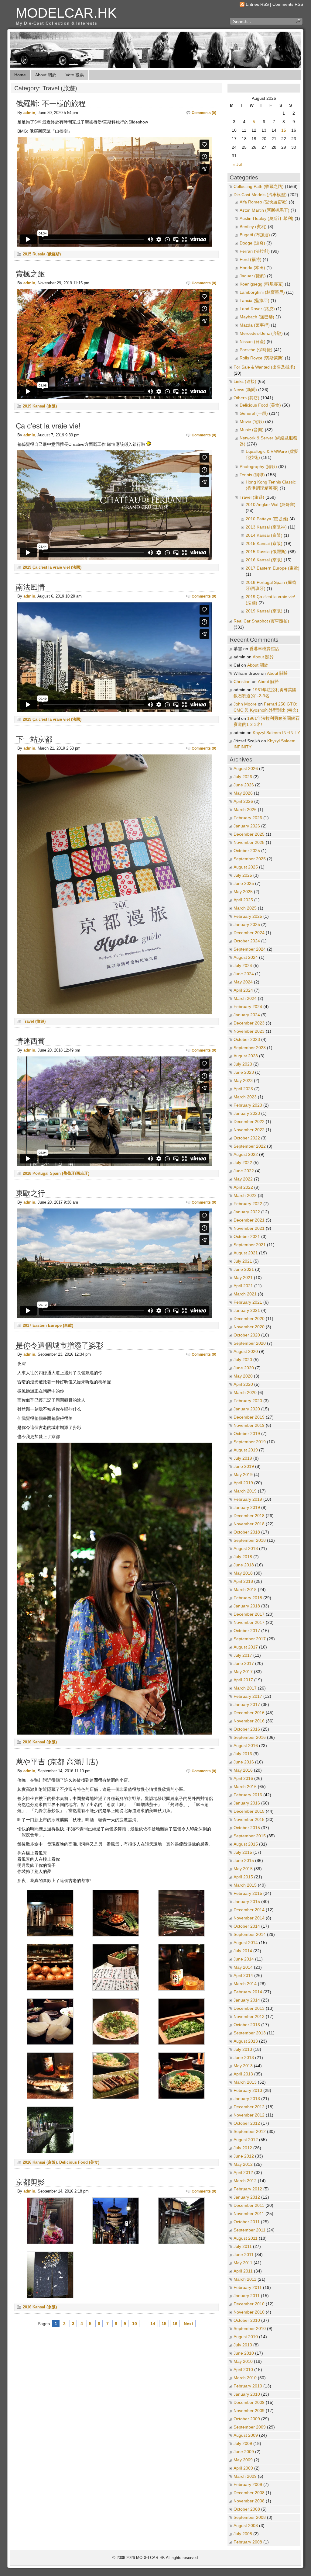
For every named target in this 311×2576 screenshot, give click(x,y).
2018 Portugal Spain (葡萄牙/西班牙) (56, 1173)
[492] (181, 1989)
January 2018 (247, 1606)
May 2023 (243, 1081)
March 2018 (245, 1590)
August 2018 (246, 1549)
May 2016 (243, 1770)
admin (29, 113)
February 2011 (248, 2288)
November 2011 (249, 2214)
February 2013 (248, 2091)
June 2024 (244, 974)
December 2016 (249, 1713)
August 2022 (246, 1155)
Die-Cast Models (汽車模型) (260, 195)
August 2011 (246, 2238)
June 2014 (244, 1959)
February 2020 (248, 1401)
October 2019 (247, 1434)
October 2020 (247, 1335)
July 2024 (243, 966)
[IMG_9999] (50, 2297)
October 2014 (247, 1926)
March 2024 (245, 999)
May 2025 (243, 892)
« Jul (237, 164)
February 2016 (248, 1795)
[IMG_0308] (50, 2098)
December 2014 (249, 1910)
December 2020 (249, 1319)
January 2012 (247, 2197)
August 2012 (246, 2140)
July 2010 (243, 2345)
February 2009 (248, 2485)
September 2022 (250, 1146)
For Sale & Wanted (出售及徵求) (264, 367)
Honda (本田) (252, 268)
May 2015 (243, 1869)
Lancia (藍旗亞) (255, 301)
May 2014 (243, 1967)
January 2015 (247, 1902)
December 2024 (249, 933)
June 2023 (244, 1072)
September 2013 (250, 2033)
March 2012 (245, 2181)
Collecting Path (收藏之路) (259, 187)
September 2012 (250, 2132)
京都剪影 (30, 2182)
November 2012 (249, 2115)
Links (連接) (245, 381)
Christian (242, 682)
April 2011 (243, 2271)
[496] (50, 2044)
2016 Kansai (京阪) (40, 1742)
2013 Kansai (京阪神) (266, 527)
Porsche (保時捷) (256, 350)
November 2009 (249, 2411)
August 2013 (246, 2041)
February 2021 (248, 1302)
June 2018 (244, 1565)
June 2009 (244, 2452)
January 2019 (247, 1508)
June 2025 (244, 884)
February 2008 (248, 2542)
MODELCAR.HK (66, 13)
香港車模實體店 (264, 649)
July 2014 (243, 1951)
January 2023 (247, 1113)
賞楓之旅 (30, 274)
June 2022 (244, 1171)
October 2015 (247, 1828)
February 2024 (248, 1007)
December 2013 (249, 2008)
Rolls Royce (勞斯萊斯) (262, 358)
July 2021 (243, 1261)
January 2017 (247, 1705)
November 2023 (249, 1031)
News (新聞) (245, 390)
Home (20, 75)
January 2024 (247, 1015)
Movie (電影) (252, 422)
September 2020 (250, 1343)
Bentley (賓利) (253, 227)
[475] (50, 1935)
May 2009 (243, 2460)
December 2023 (249, 1023)
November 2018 (249, 1524)
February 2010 (248, 2386)
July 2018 (243, 1557)
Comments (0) (204, 113)
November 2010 (249, 2312)
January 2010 (247, 2394)
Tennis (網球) (252, 475)
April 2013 (243, 2074)
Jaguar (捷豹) (253, 276)
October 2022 (247, 1138)
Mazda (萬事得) (255, 325)
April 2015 (243, 1877)
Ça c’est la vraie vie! (48, 426)
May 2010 (243, 2361)
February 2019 (248, 1499)
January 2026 (247, 826)
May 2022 (243, 1179)
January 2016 (247, 1803)
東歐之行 (30, 1193)
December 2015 (249, 1811)
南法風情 (30, 587)
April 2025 (243, 900)
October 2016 (247, 1729)
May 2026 (243, 793)
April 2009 (243, 2468)
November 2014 (249, 1918)
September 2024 (250, 949)
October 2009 (247, 2419)
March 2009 (245, 2476)
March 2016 (245, 1787)
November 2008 (249, 2501)
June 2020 (244, 1368)
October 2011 (247, 2222)
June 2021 (244, 1269)
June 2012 (244, 2156)
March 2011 (245, 2279)
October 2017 (247, 1631)
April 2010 (243, 2370)
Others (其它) (246, 398)
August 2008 (246, 2526)
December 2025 (249, 834)
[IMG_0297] (116, 2044)
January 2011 (247, 2296)
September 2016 (250, 1737)
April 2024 (243, 990)
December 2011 (249, 2205)
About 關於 (46, 75)
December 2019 (249, 1417)
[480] (181, 1935)
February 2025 (248, 916)
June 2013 (244, 2058)
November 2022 (249, 1130)
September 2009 (250, 2427)
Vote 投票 (75, 75)
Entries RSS (257, 4)
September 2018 (250, 1540)
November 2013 (249, 2017)
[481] (50, 1989)
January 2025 (247, 925)
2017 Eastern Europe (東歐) (48, 1325)
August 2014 (246, 1943)
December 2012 (249, 2107)
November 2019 (249, 1425)
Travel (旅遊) (34, 1021)
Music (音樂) (252, 430)
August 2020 (246, 1352)
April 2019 (243, 1483)
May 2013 (243, 2066)
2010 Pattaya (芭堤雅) (267, 519)
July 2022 (243, 1163)
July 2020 (243, 1360)
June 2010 (244, 2353)
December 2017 (249, 1614)
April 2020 (243, 1384)
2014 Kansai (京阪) (264, 535)
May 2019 (243, 1475)
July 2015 (243, 1852)
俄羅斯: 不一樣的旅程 (51, 104)
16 (175, 2324)
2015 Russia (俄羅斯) (42, 254)
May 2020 (243, 1376)
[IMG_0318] (116, 2098)
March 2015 (245, 1885)
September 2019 (250, 1442)
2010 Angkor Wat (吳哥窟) (271, 505)
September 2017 (250, 1639)
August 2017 (246, 1647)
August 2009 (246, 2435)
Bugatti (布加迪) (255, 235)
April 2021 (243, 1286)
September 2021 (250, 1245)
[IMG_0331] (50, 2152)
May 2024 (243, 982)
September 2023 (250, 1048)
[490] (116, 1989)
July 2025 (243, 875)
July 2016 (243, 1754)
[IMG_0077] (116, 2243)
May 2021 (243, 1278)
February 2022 (248, 1204)
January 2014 (247, 2000)
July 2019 (243, 1458)
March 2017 (245, 1688)
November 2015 (249, 1820)
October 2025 (247, 851)
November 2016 (249, 1721)
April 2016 (243, 1779)
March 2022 (245, 1196)
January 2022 (247, 1212)
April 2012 (243, 2173)
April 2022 (243, 1187)
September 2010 (250, 2329)
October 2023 (247, 1040)
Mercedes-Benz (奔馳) (261, 333)
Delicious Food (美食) (79, 2162)
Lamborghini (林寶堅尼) (262, 292)
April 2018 (243, 1581)
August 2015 (246, 1844)
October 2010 (247, 2320)
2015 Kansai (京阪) (264, 544)
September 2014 (250, 1935)
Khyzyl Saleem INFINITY (276, 733)
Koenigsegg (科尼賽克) (262, 284)
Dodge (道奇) (252, 243)
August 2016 (246, 1746)
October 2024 (247, 941)
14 (153, 2324)
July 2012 (243, 2148)
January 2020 (247, 1409)
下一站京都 (34, 739)
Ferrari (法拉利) (255, 251)
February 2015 (248, 1893)
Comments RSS (288, 4)
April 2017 (243, 1680)
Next (188, 2324)
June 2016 (244, 1762)
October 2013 (247, 2025)
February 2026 (248, 818)
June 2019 (244, 1467)
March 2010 (245, 2378)
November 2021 (249, 1228)
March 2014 (245, 1984)
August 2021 (246, 1253)
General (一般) (254, 413)
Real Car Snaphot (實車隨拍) (261, 621)
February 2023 (248, 1105)
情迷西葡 (30, 1041)
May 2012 (243, 2164)
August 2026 (246, 769)
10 (135, 2324)
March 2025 (245, 908)
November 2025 (249, 842)
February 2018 (248, 1598)
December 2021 (249, 1220)
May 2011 (243, 2263)
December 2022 (249, 1122)
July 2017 (243, 1655)
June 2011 (244, 2255)
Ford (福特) (251, 260)
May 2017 (243, 1672)
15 (164, 2324)
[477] (116, 1935)
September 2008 (250, 2517)
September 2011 (249, 2230)
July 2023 (243, 1064)
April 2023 (243, 1089)
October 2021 (247, 1237)
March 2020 (245, 1393)
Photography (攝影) (258, 467)
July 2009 (243, 2444)
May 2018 (243, 1573)
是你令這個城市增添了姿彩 (60, 1345)
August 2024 (246, 957)
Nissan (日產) (253, 342)
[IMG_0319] (181, 2098)
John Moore (245, 704)
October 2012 (247, 2123)
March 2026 (245, 810)
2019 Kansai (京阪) (40, 406)
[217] (181, 2243)
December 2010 (249, 2304)
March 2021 (245, 1294)
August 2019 (246, 1450)
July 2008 (243, 2534)
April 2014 (243, 1976)
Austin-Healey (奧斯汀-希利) (267, 218)
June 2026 (244, 785)
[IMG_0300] (181, 2044)
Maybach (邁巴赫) (257, 317)
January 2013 (247, 2099)
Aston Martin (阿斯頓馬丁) (265, 210)
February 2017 (248, 1696)
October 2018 (247, 1532)
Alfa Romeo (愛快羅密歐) (264, 202)
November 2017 (249, 1623)
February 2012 (248, 2189)
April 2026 (243, 801)
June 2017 (244, 1664)
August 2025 (246, 867)
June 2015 (244, 1861)
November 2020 (249, 1327)
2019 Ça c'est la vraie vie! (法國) (52, 567)
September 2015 (250, 1836)
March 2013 (245, 2082)
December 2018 (249, 1516)
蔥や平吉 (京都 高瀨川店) (57, 1762)
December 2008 (249, 2493)
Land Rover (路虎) (257, 309)
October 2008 (247, 2509)
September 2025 (250, 859)
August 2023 (246, 1056)
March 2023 (245, 1097)
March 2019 (245, 1491)
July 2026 (243, 777)
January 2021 (247, 1311)
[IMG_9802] (50, 2243)
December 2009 (249, 2403)
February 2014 (248, 1992)
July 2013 (243, 2049)
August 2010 (246, 2337)
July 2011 (243, 2247)
